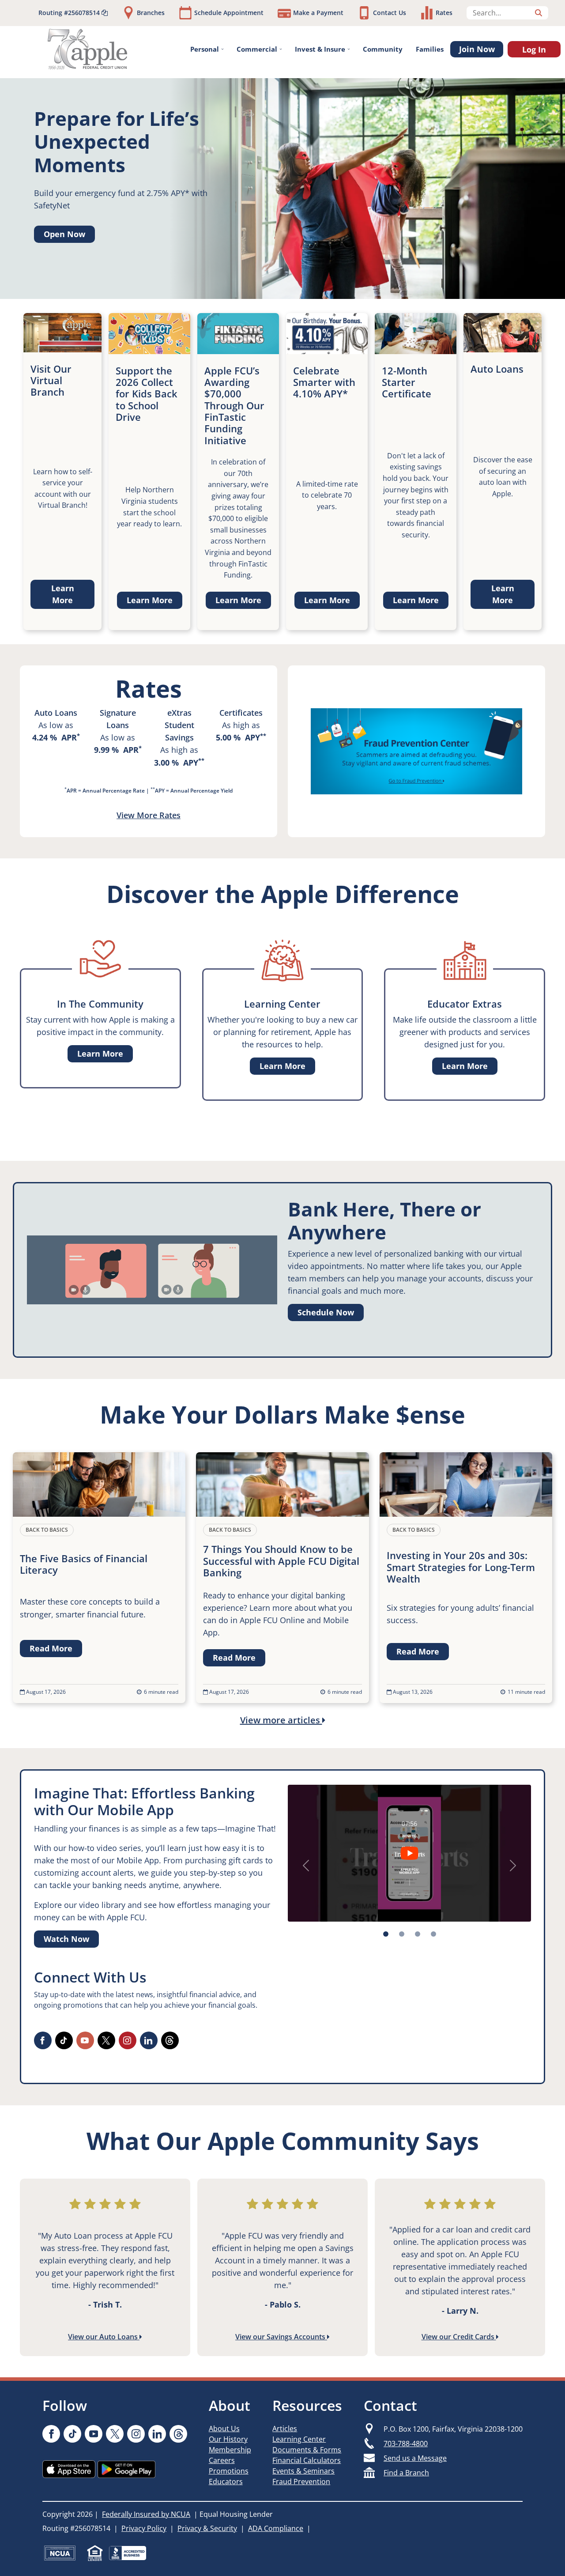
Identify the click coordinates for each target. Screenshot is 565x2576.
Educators (226, 2482)
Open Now (64, 234)
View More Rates (149, 815)
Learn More (63, 594)
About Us (224, 2429)
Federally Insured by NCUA (146, 2514)
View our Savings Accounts (281, 2337)
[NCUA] (60, 2553)
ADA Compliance (276, 2528)
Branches (151, 13)
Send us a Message (415, 2458)
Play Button (409, 1853)
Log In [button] (534, 49)
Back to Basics (47, 1530)
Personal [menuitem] (205, 49)
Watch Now (66, 1939)
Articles (285, 2429)
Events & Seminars (303, 2471)
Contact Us (390, 13)
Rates (444, 13)
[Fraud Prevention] (416, 751)
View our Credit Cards (459, 2337)
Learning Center (299, 2439)
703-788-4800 (406, 2444)
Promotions (229, 2471)
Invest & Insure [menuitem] (320, 49)
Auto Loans (56, 713)
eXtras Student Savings (179, 725)
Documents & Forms (307, 2450)
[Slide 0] (386, 1934)
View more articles (281, 1720)
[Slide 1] (402, 1934)
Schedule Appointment (229, 13)
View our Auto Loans (104, 2337)
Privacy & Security (207, 2528)
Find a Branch (406, 2473)
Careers (222, 2460)
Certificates (241, 713)
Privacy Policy (144, 2528)
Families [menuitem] (430, 49)
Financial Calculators (307, 2460)
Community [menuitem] (383, 49)
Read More (51, 1648)
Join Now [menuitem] (477, 49)
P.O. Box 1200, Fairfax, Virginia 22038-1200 (453, 2429)
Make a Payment (318, 13)
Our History (228, 2439)
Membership (230, 2450)
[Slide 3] (433, 1934)
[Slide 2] (418, 1934)
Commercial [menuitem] (257, 49)
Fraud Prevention (301, 2482)
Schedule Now (326, 1312)
